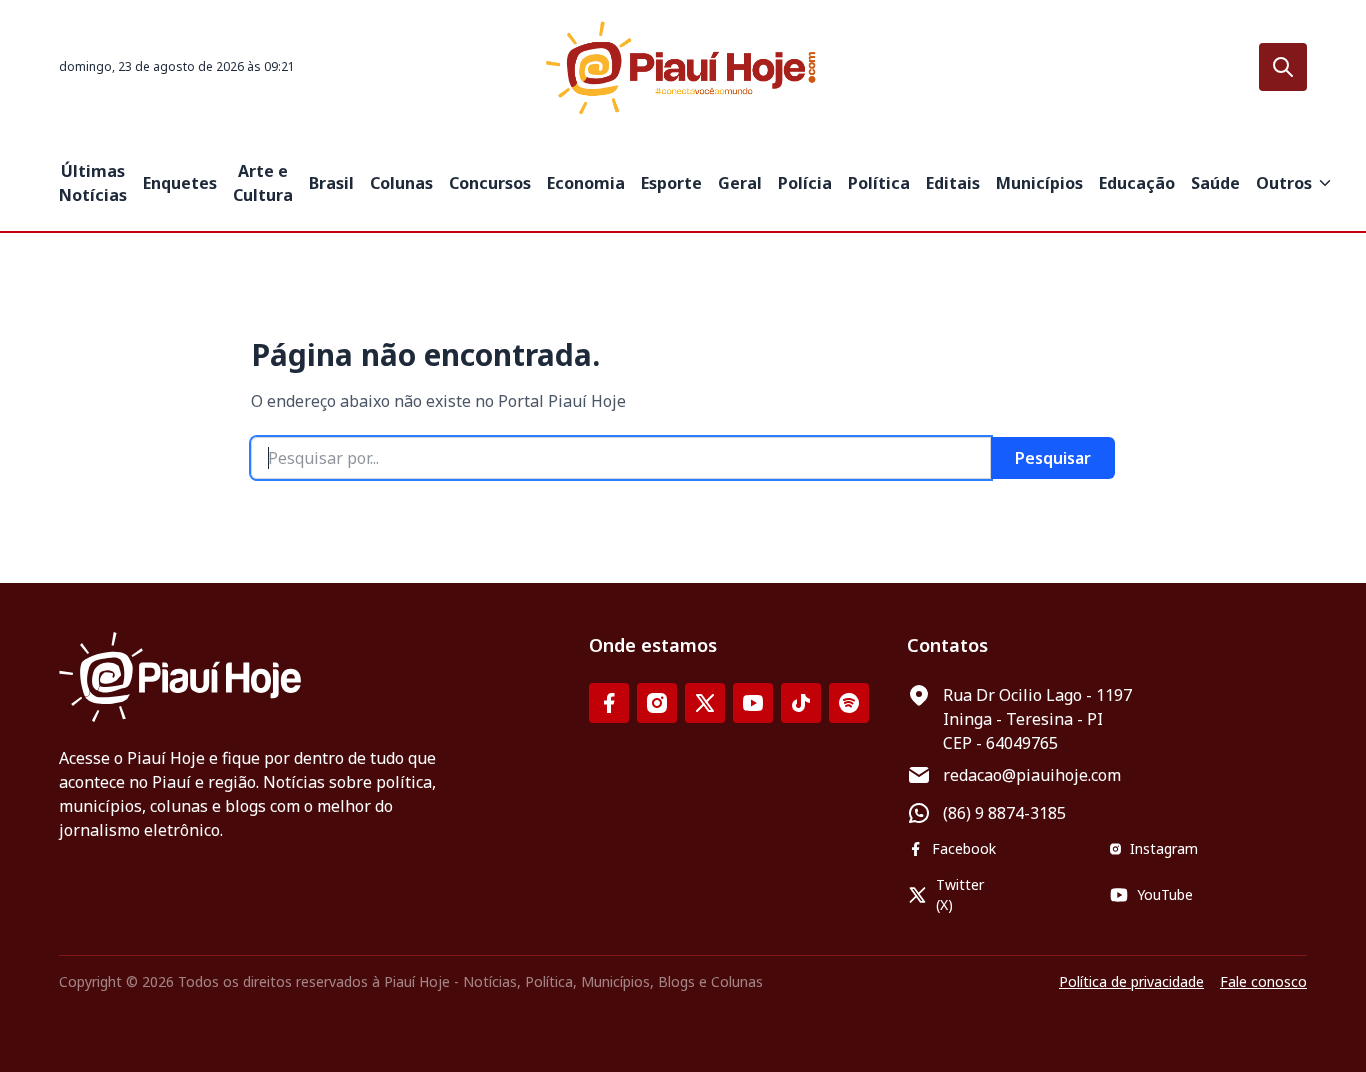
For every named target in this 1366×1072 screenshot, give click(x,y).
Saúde (1215, 183)
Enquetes (180, 183)
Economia (586, 183)
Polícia (805, 183)
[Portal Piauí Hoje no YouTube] (753, 703)
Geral (740, 183)
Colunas (401, 183)
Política (879, 183)
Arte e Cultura (263, 183)
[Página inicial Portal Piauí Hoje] (683, 67)
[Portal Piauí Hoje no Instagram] (657, 703)
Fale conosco (1263, 981)
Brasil (331, 183)
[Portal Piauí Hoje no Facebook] (609, 703)
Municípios (1039, 183)
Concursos (490, 183)
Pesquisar (1053, 458)
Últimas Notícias (93, 183)
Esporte (671, 183)
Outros (1284, 183)
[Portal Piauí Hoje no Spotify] (849, 703)
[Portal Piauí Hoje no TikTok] (801, 703)
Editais (953, 183)
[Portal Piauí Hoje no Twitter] (705, 703)
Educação (1137, 183)
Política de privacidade (1131, 981)
